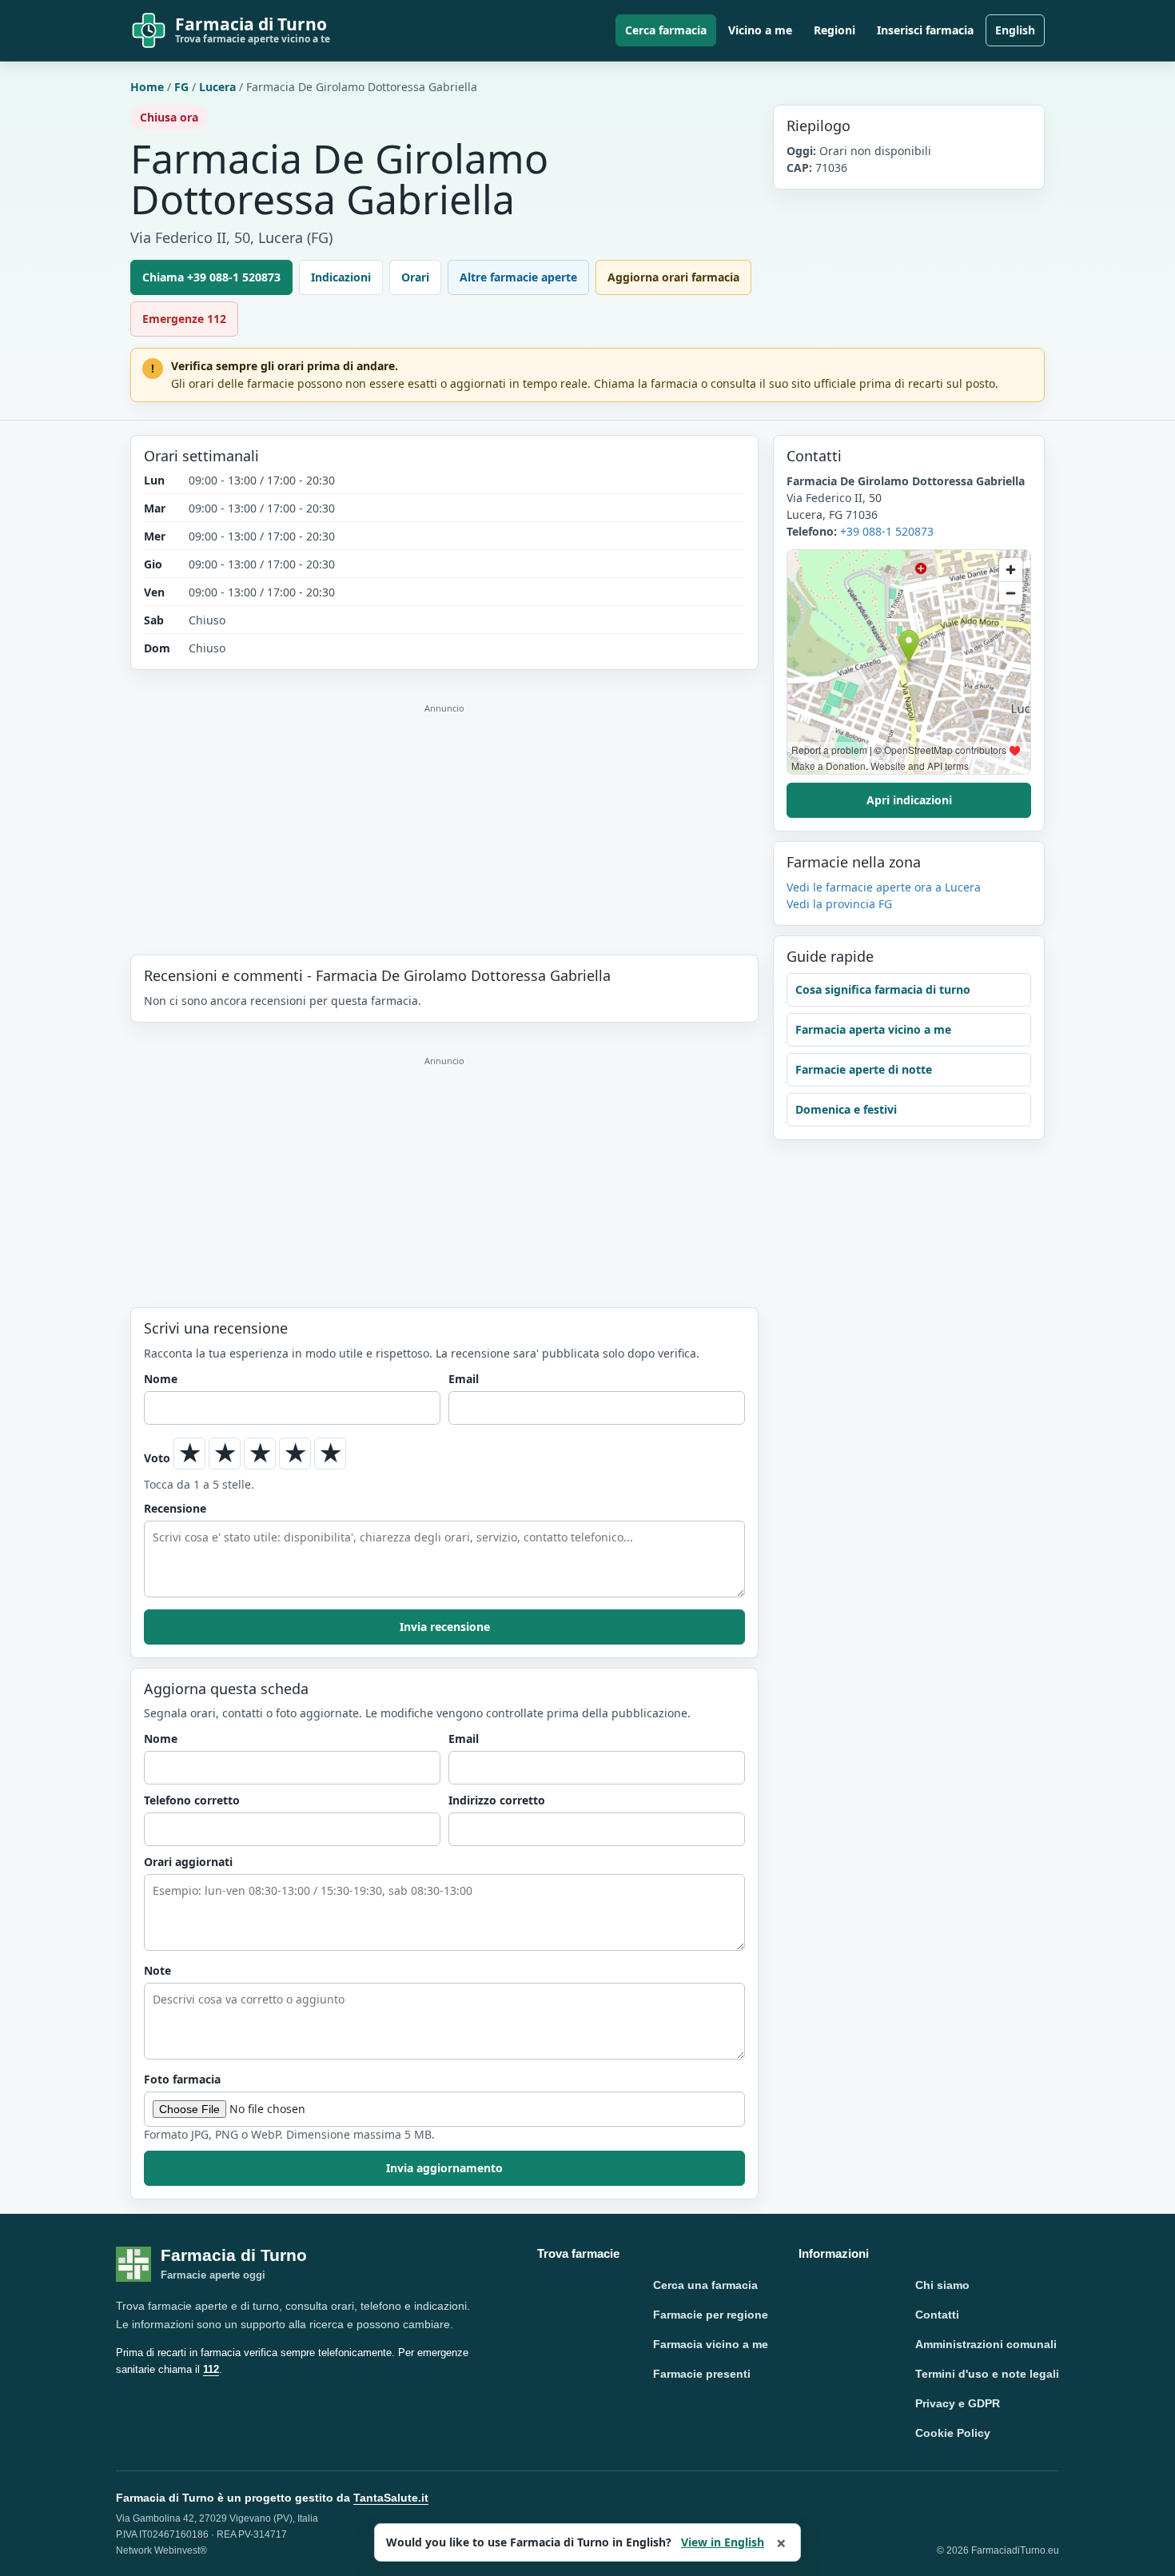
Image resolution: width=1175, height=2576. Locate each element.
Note (157, 1970)
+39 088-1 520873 (887, 531)
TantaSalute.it (391, 2498)
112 (211, 2369)
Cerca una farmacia (705, 2285)
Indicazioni (341, 277)
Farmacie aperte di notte (864, 1069)
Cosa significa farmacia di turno (883, 989)
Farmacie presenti (702, 2374)
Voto (157, 1458)
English (1015, 30)
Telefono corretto (192, 1800)
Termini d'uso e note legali (987, 2374)
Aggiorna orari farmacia (673, 277)
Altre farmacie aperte (518, 277)
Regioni (834, 30)
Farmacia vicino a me (711, 2344)
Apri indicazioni (909, 800)
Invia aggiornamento (444, 2168)
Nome (161, 1379)
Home (147, 87)
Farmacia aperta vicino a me (873, 1029)
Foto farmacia (182, 2079)
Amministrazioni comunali (986, 2344)
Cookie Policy (953, 2433)
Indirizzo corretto (497, 1800)
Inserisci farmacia (925, 30)
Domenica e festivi (846, 1109)
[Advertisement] (444, 812)
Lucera (217, 87)
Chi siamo (942, 2285)
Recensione (175, 1508)
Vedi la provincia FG (839, 904)
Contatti (937, 2315)
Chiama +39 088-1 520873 (211, 277)
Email (464, 1379)
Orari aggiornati (188, 1862)
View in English (723, 2542)
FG (181, 87)
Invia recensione (445, 1627)
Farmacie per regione (711, 2315)
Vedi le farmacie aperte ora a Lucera (884, 887)
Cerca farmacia (666, 30)
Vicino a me (760, 30)
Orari (415, 277)
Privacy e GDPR (958, 2403)
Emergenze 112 (184, 319)
